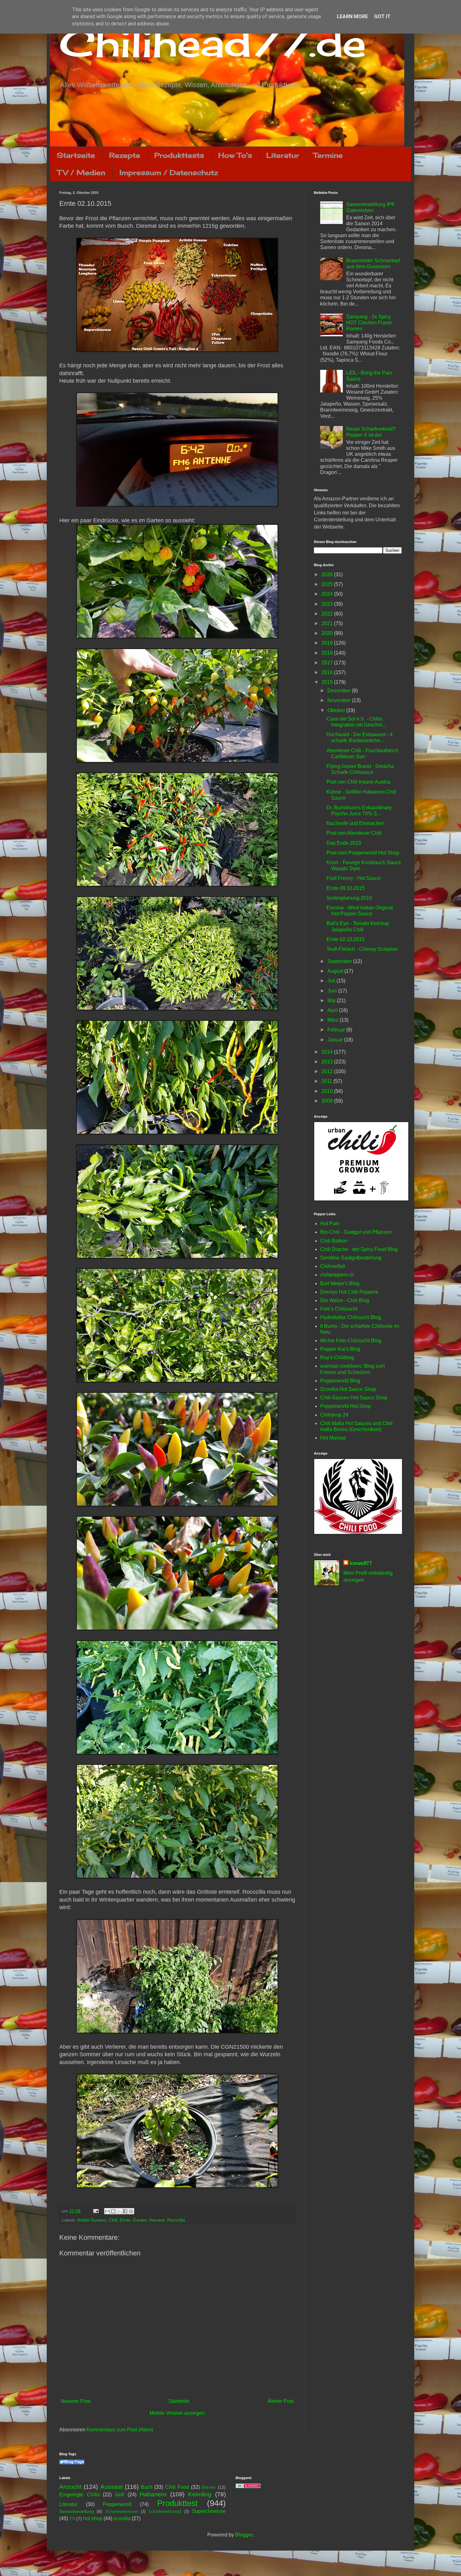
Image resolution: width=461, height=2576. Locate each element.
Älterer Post (281, 2401)
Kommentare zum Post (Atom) (120, 2430)
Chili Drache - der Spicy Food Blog (359, 1249)
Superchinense (209, 2511)
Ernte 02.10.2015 (346, 939)
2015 (328, 682)
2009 (328, 1101)
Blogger (244, 2535)
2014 (328, 1052)
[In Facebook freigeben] (125, 2211)
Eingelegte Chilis (79, 2495)
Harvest (157, 2220)
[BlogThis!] (113, 2211)
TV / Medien (81, 172)
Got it (382, 16)
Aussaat (111, 2487)
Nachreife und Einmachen (355, 823)
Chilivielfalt (333, 1266)
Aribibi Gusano (92, 2220)
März (334, 1020)
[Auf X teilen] (119, 2211)
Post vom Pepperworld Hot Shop (363, 853)
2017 (328, 663)
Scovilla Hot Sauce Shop (348, 1389)
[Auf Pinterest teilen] (131, 2211)
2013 (328, 1062)
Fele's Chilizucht (339, 1309)
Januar (336, 1040)
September (340, 961)
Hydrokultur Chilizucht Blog (351, 1317)
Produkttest (177, 2503)
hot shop (93, 2518)
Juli (332, 981)
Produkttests (179, 155)
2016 (328, 672)
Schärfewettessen (122, 2512)
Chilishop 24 (334, 1415)
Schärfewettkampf (165, 2512)
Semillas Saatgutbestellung (351, 1258)
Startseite (76, 155)
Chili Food (177, 2487)
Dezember (340, 691)
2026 (328, 575)
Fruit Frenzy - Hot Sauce (354, 878)
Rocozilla (176, 2220)
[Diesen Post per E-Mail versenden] (107, 2211)
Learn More (352, 16)
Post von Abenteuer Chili (354, 833)
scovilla (122, 2518)
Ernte (125, 2220)
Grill (120, 2495)
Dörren (209, 2487)
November (340, 700)
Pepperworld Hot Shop (346, 1406)
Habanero (153, 2494)
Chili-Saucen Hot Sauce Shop (354, 1398)
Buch (147, 2487)
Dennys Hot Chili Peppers (349, 1292)
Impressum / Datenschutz (169, 172)
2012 (328, 1071)
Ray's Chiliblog (337, 1357)
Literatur (283, 155)
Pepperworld (117, 2504)
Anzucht (70, 2487)
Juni (333, 991)
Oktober (337, 710)
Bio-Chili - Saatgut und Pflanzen (356, 1232)
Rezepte (125, 155)
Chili (113, 2220)
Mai (332, 1001)
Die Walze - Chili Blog (345, 1300)
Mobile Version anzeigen (177, 2413)
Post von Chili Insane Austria (358, 782)
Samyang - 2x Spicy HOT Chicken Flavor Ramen (369, 323)
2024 (328, 594)
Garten (140, 2220)
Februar (337, 1030)
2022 (328, 614)
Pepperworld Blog (340, 1381)
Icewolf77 (361, 1563)
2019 (328, 643)
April (333, 1010)
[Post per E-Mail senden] (95, 2211)
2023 (328, 604)
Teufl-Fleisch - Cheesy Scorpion (362, 949)
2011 (327, 1081)
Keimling (200, 2494)
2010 (328, 1091)
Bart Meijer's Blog (340, 1283)
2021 (328, 623)
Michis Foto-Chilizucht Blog (351, 1341)
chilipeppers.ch (337, 1275)
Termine (328, 155)
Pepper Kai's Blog (340, 1349)
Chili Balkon (334, 1241)
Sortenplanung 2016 (349, 898)
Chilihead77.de (213, 43)
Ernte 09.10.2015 (346, 888)
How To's (235, 155)
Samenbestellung (77, 2511)
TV (72, 2519)
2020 (328, 633)
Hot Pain (330, 1224)
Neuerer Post (76, 2401)
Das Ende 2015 (344, 843)
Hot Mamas (333, 1438)
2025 (328, 584)
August (336, 971)
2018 (328, 653)
